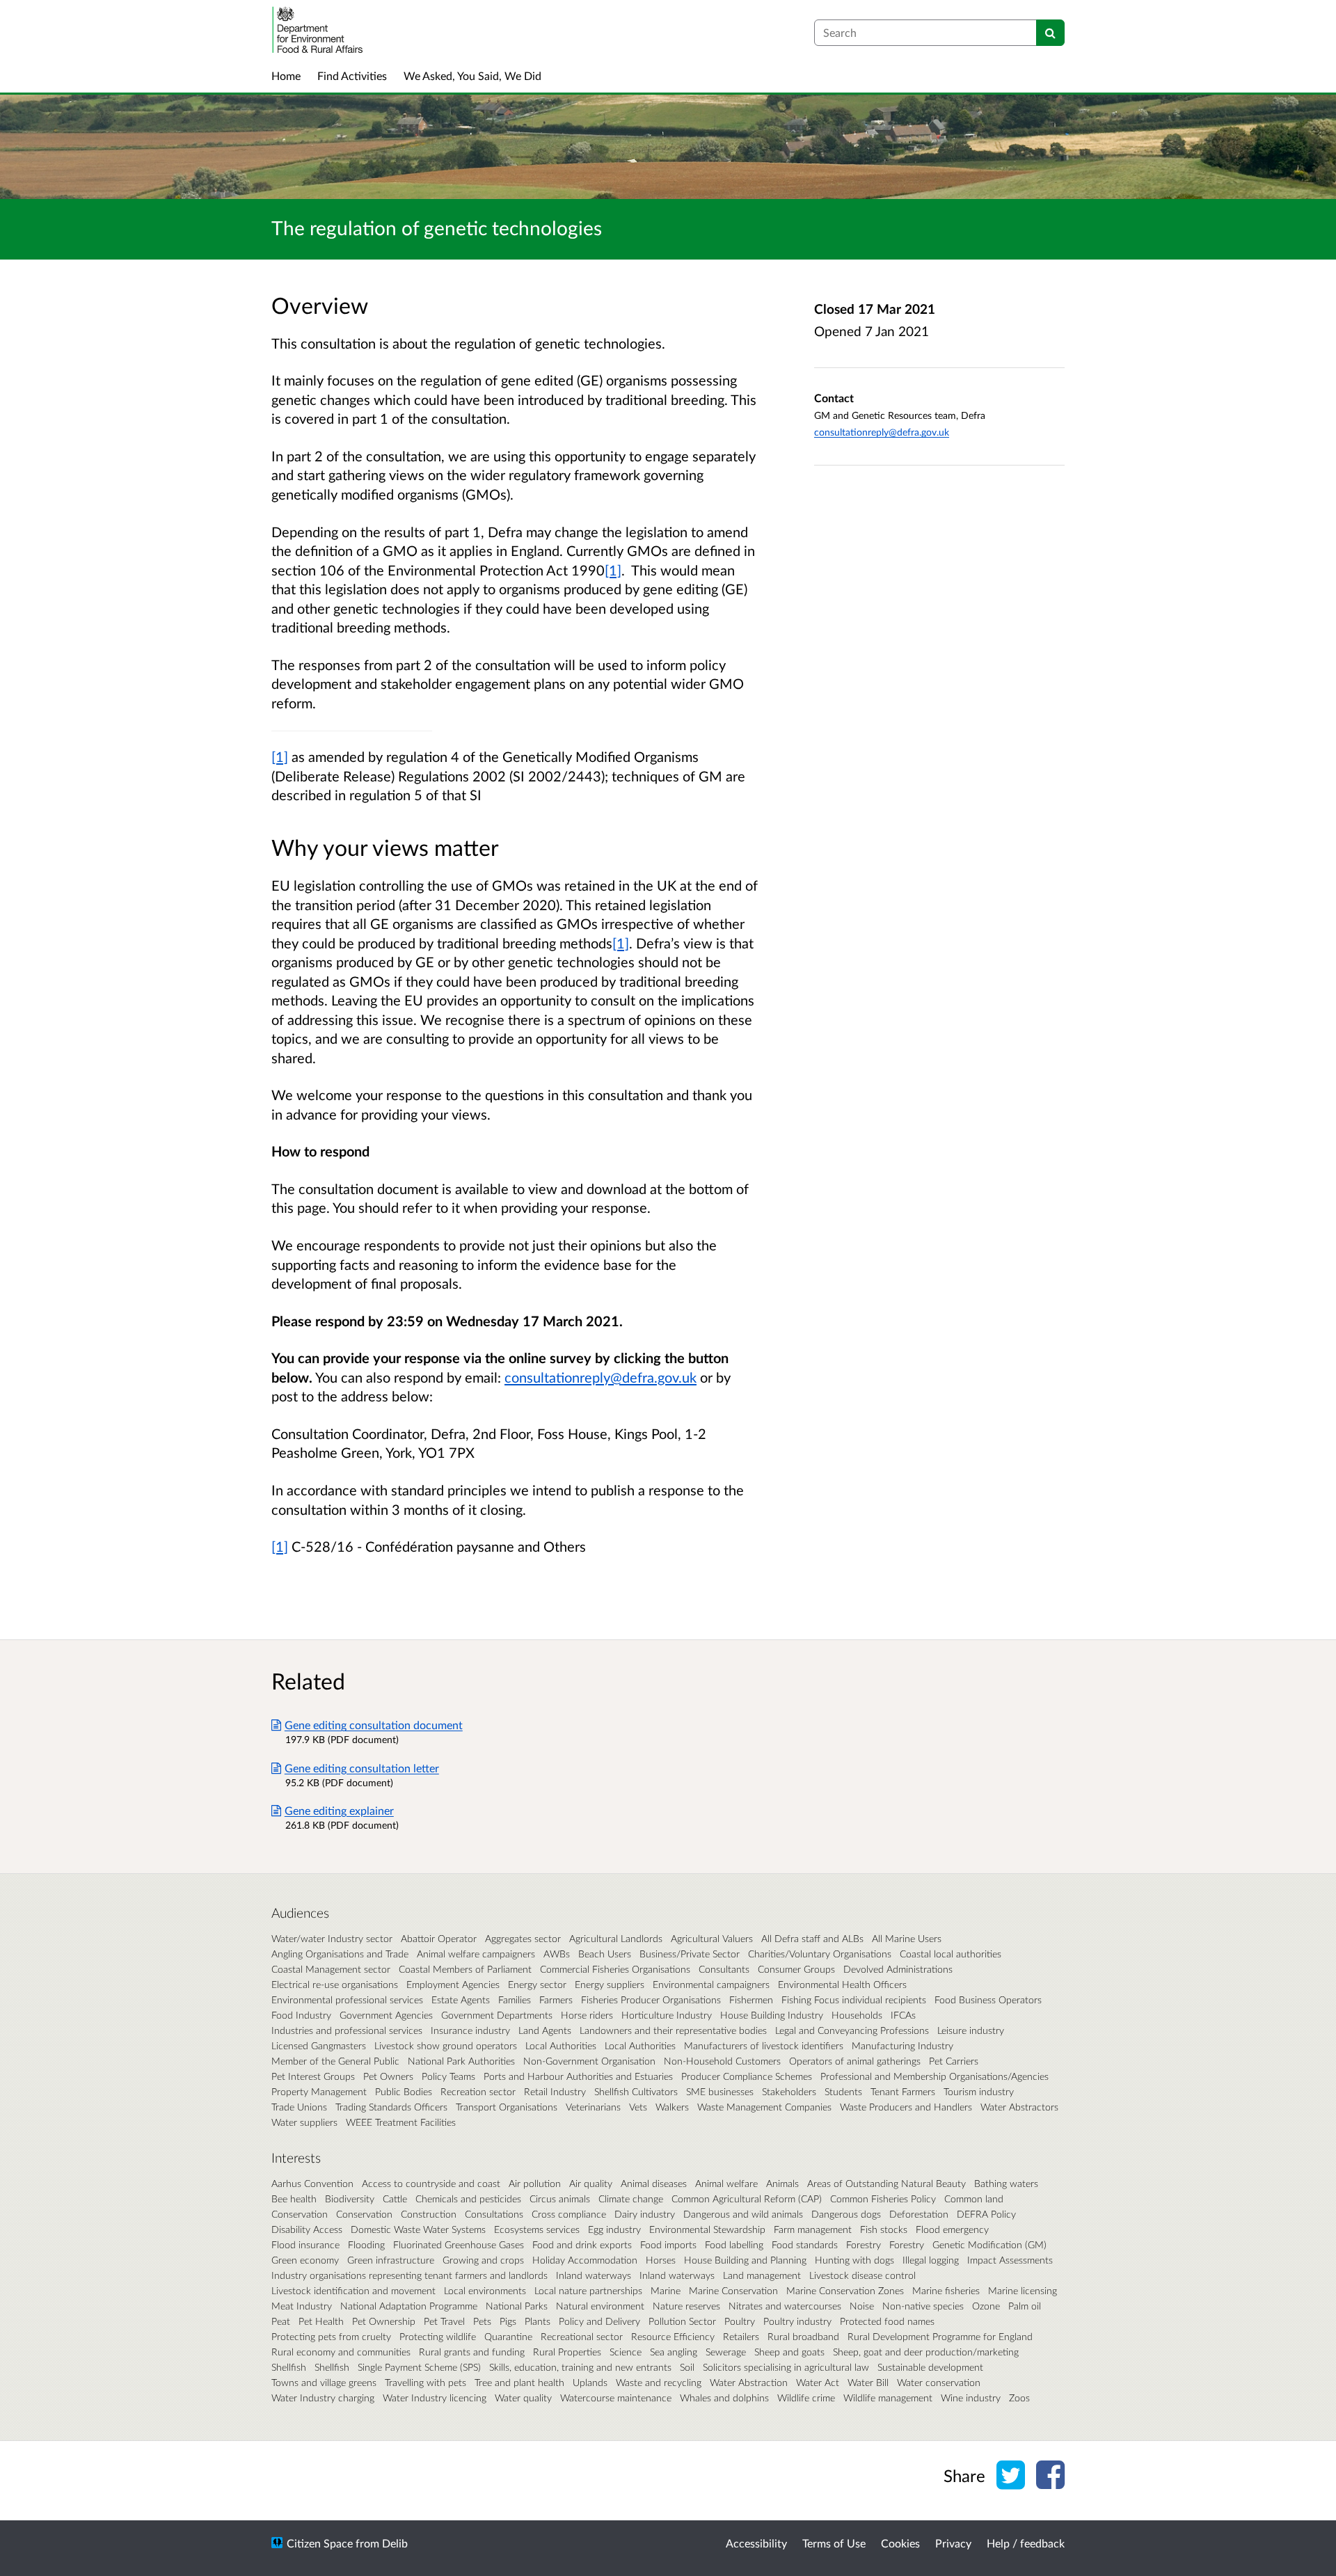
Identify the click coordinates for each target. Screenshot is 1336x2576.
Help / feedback (1026, 2543)
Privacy (953, 2543)
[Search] (1050, 33)
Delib (395, 2543)
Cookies (900, 2543)
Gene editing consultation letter (362, 1768)
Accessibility (756, 2543)
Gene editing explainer (339, 1810)
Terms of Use (834, 2543)
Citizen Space (320, 2543)
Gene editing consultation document (374, 1725)
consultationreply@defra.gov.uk (882, 432)
